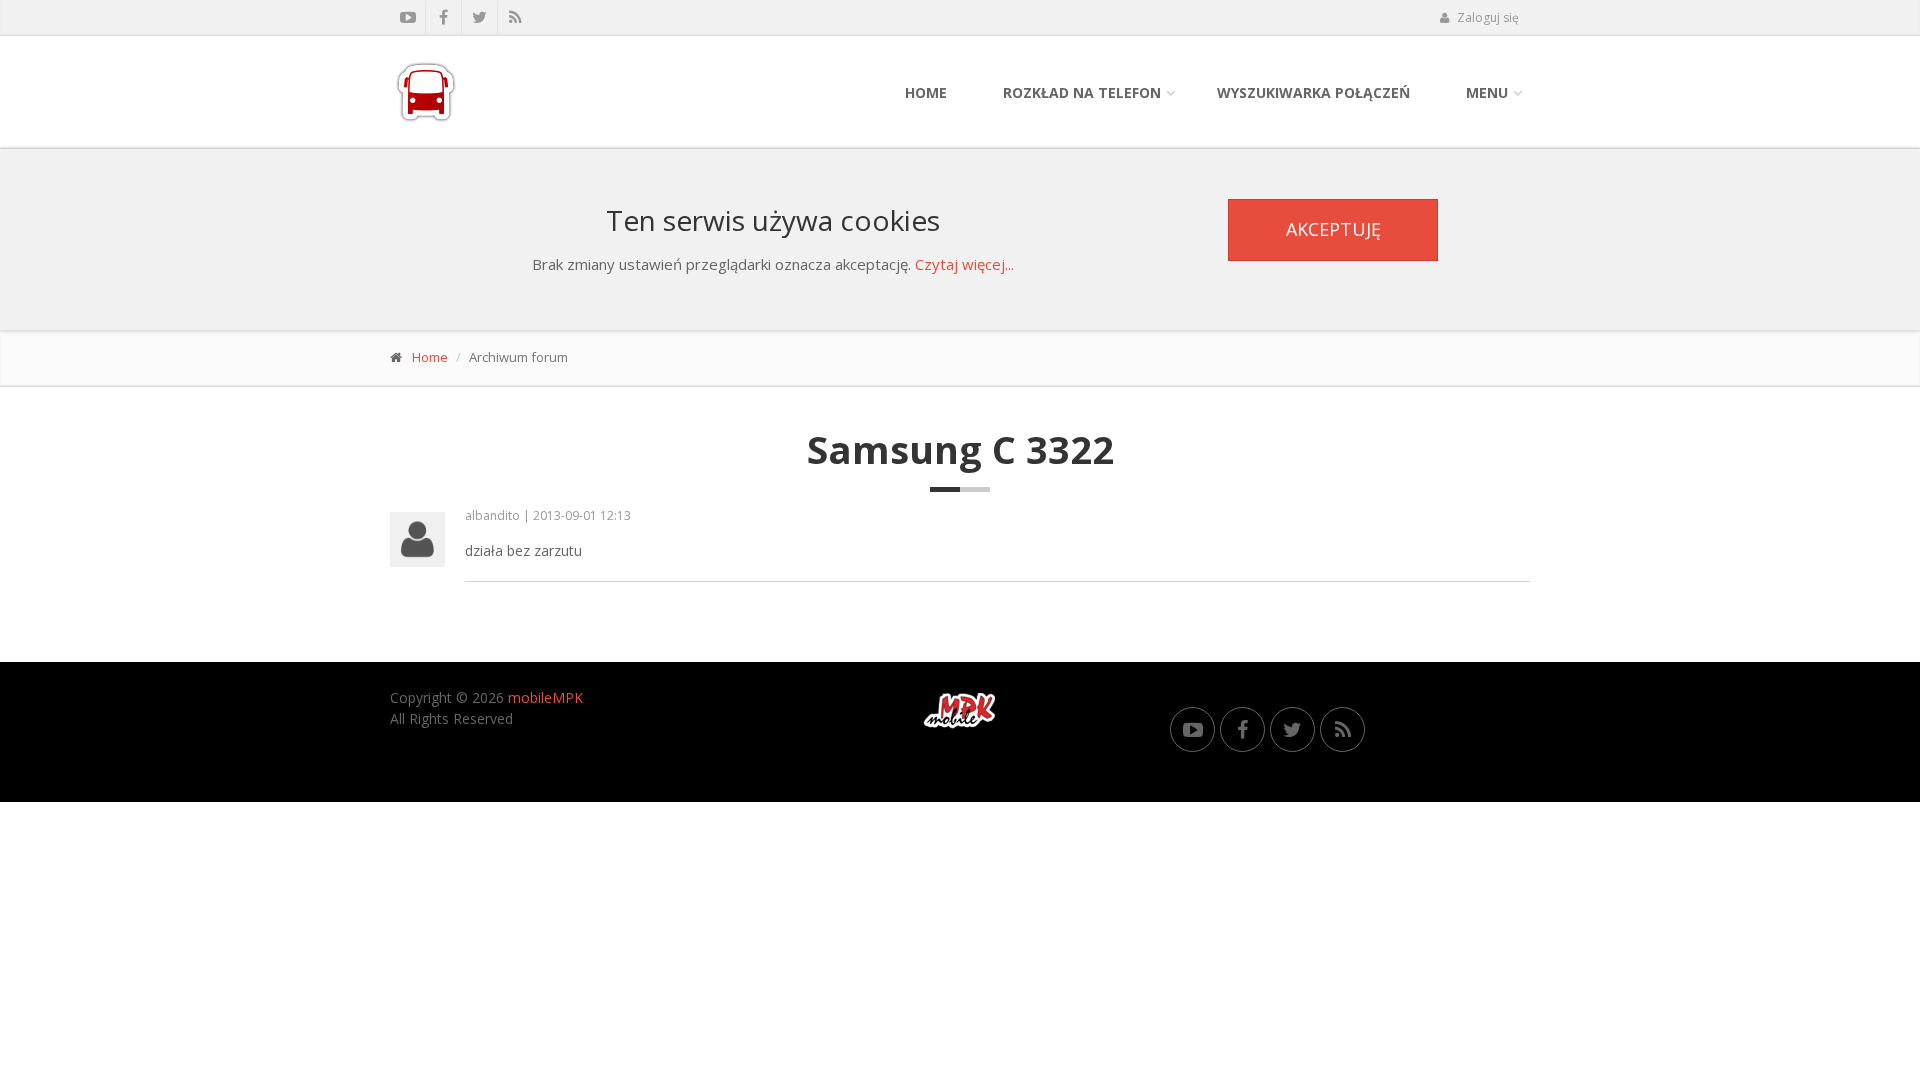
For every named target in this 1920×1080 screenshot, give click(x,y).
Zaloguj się (1486, 17)
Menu (1487, 92)
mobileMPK (545, 697)
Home (926, 92)
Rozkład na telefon (1082, 92)
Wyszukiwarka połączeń (1313, 92)
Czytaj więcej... (964, 264)
